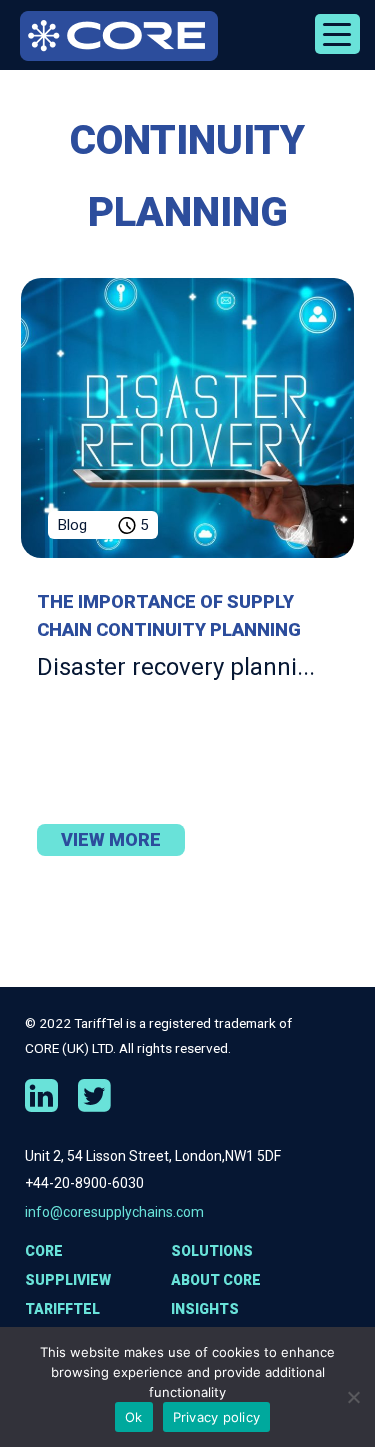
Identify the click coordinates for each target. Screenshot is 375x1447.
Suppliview (68, 1280)
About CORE (216, 1280)
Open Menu (337, 34)
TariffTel (62, 1309)
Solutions (212, 1251)
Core (44, 1251)
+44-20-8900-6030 (84, 1183)
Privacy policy (217, 1417)
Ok (134, 1417)
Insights (205, 1309)
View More (111, 839)
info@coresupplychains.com (114, 1212)
